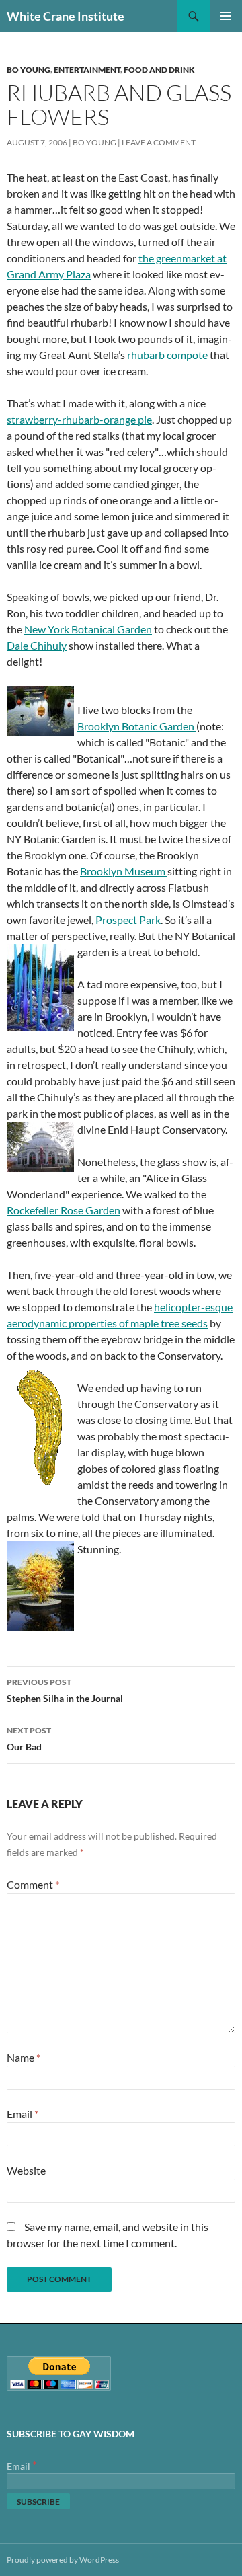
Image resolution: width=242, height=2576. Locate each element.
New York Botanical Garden (88, 629)
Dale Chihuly (37, 645)
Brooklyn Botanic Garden (137, 726)
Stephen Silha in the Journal (65, 1690)
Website (26, 2170)
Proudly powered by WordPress (63, 2560)
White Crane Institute (66, 16)
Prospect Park (128, 920)
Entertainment (87, 70)
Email (23, 2114)
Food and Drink (159, 70)
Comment (33, 1884)
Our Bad (29, 1739)
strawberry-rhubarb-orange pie (79, 419)
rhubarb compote (167, 355)
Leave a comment (159, 142)
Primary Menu (226, 16)
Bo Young (29, 70)
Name (24, 2057)
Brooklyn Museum (124, 871)
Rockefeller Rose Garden (64, 1210)
